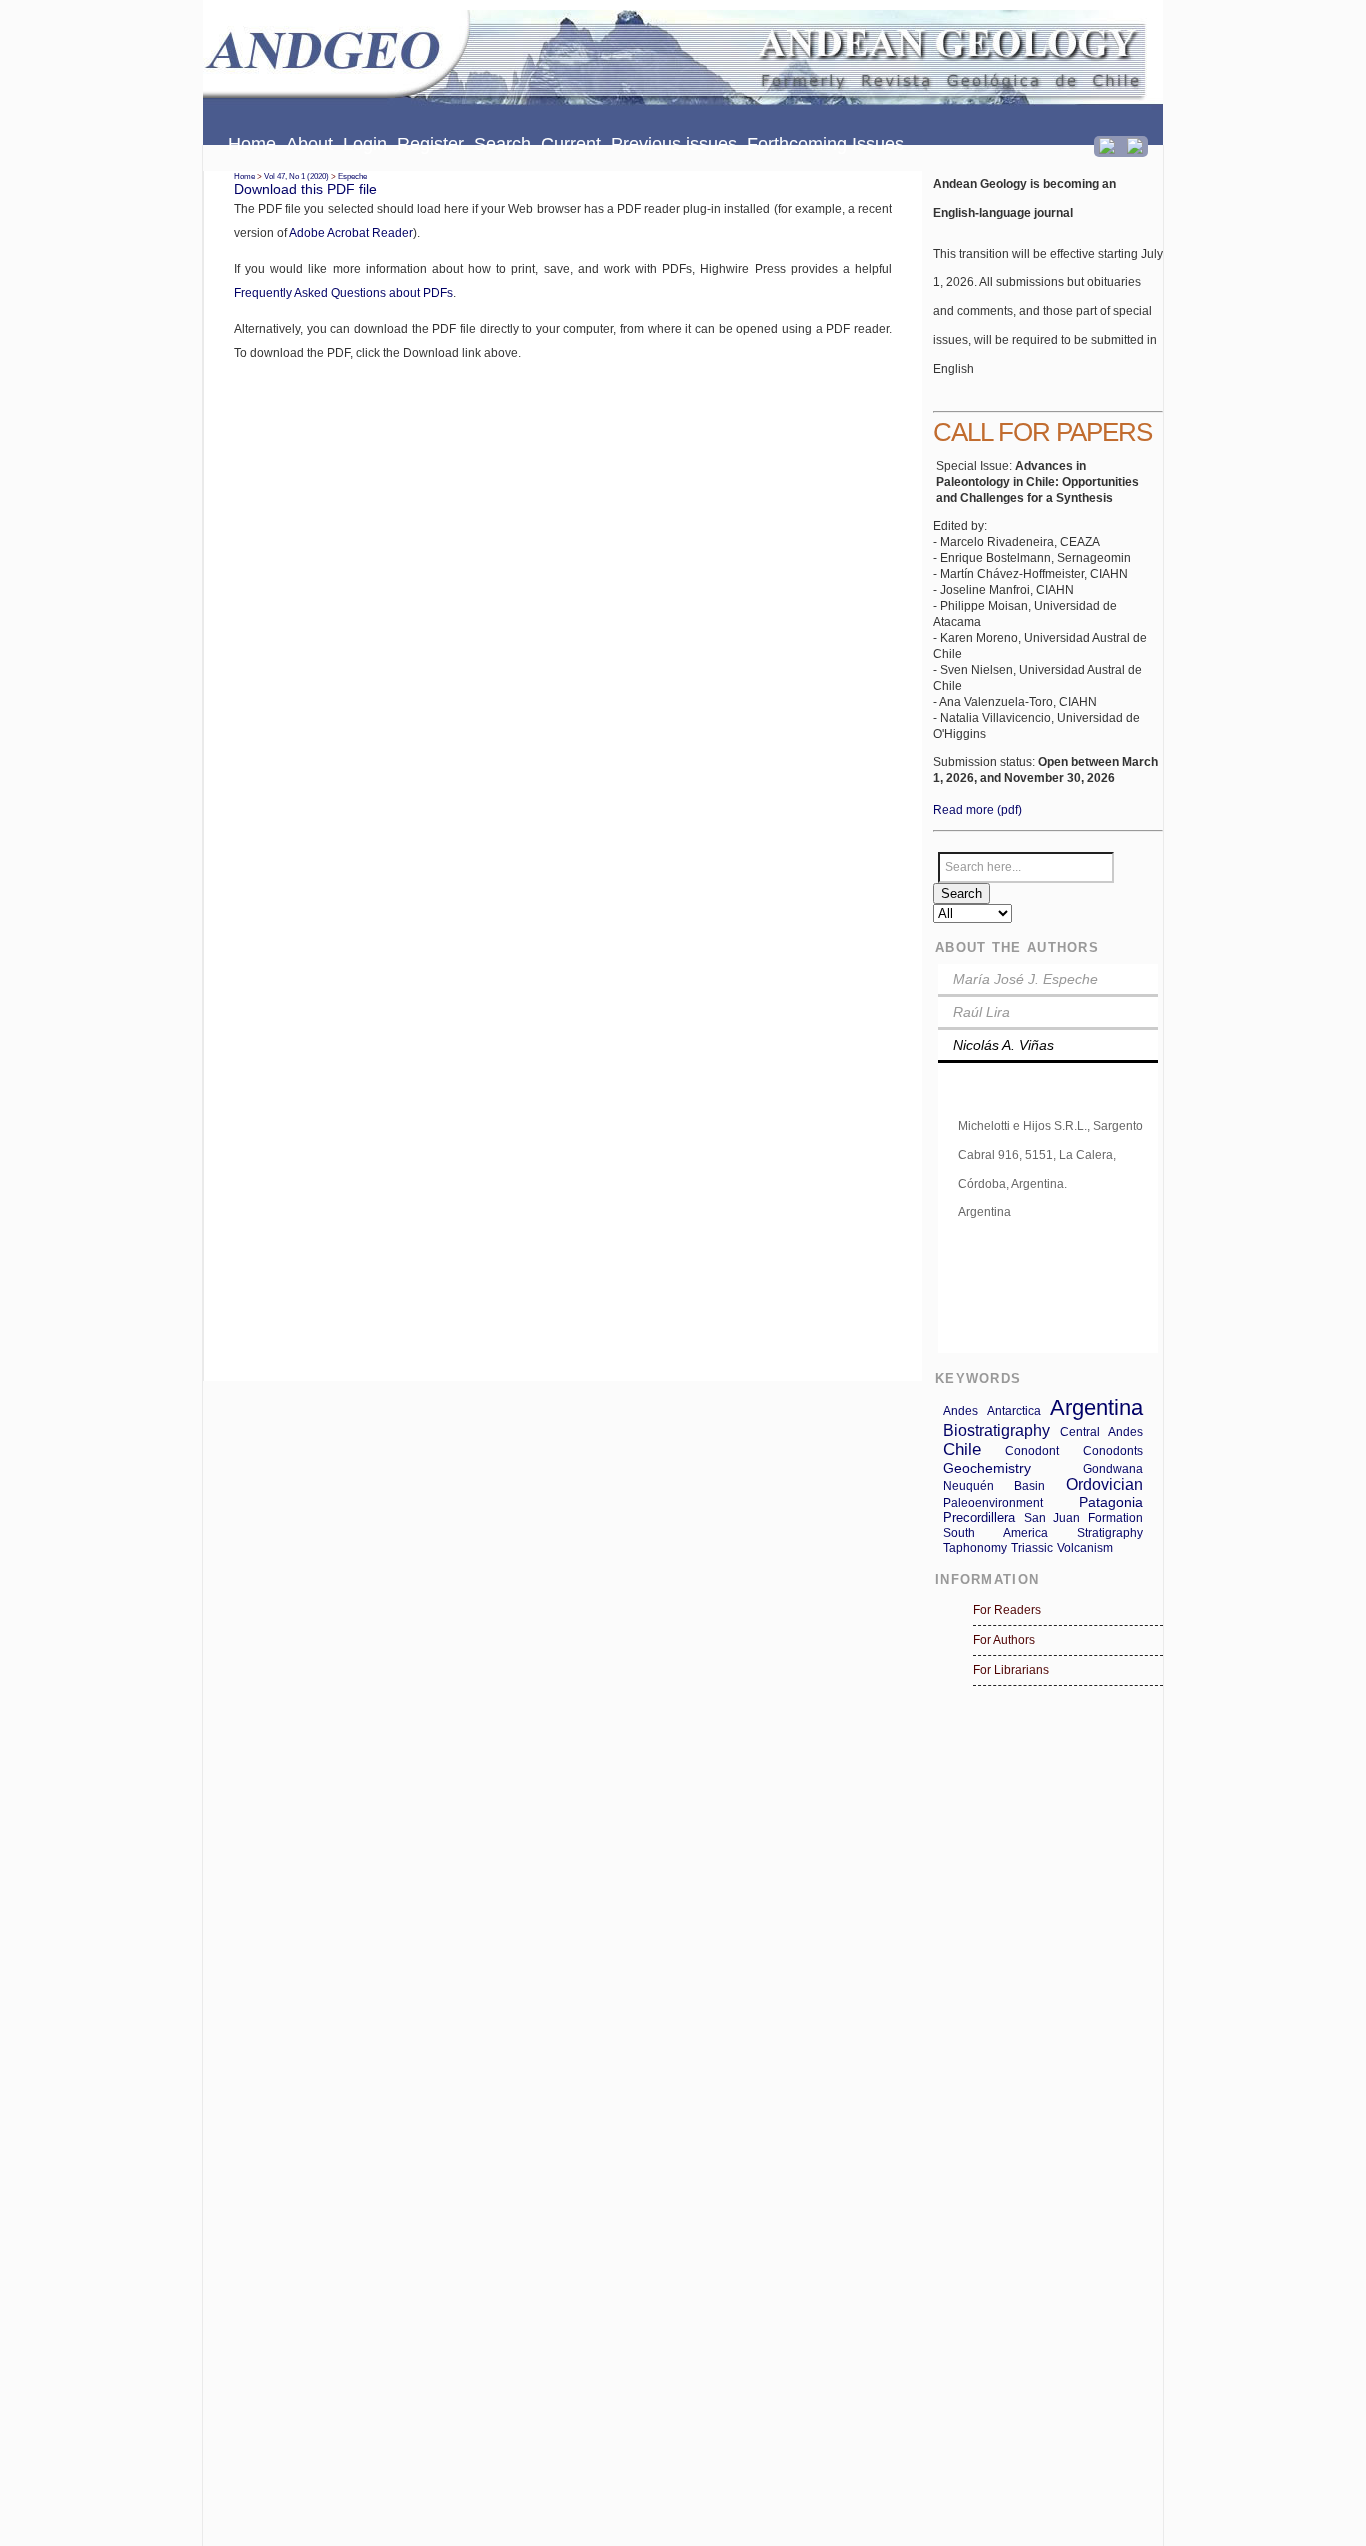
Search (502, 144)
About (309, 144)
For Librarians (1011, 1670)
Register (430, 144)
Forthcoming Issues (825, 144)
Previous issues (674, 144)
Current (571, 144)
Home (252, 144)
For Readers (1007, 1610)
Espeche (352, 176)
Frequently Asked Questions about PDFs (343, 293)
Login (365, 144)
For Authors (1004, 1640)
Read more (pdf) (977, 810)
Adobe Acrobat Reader (351, 233)
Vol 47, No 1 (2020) (296, 176)
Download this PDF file (305, 189)
